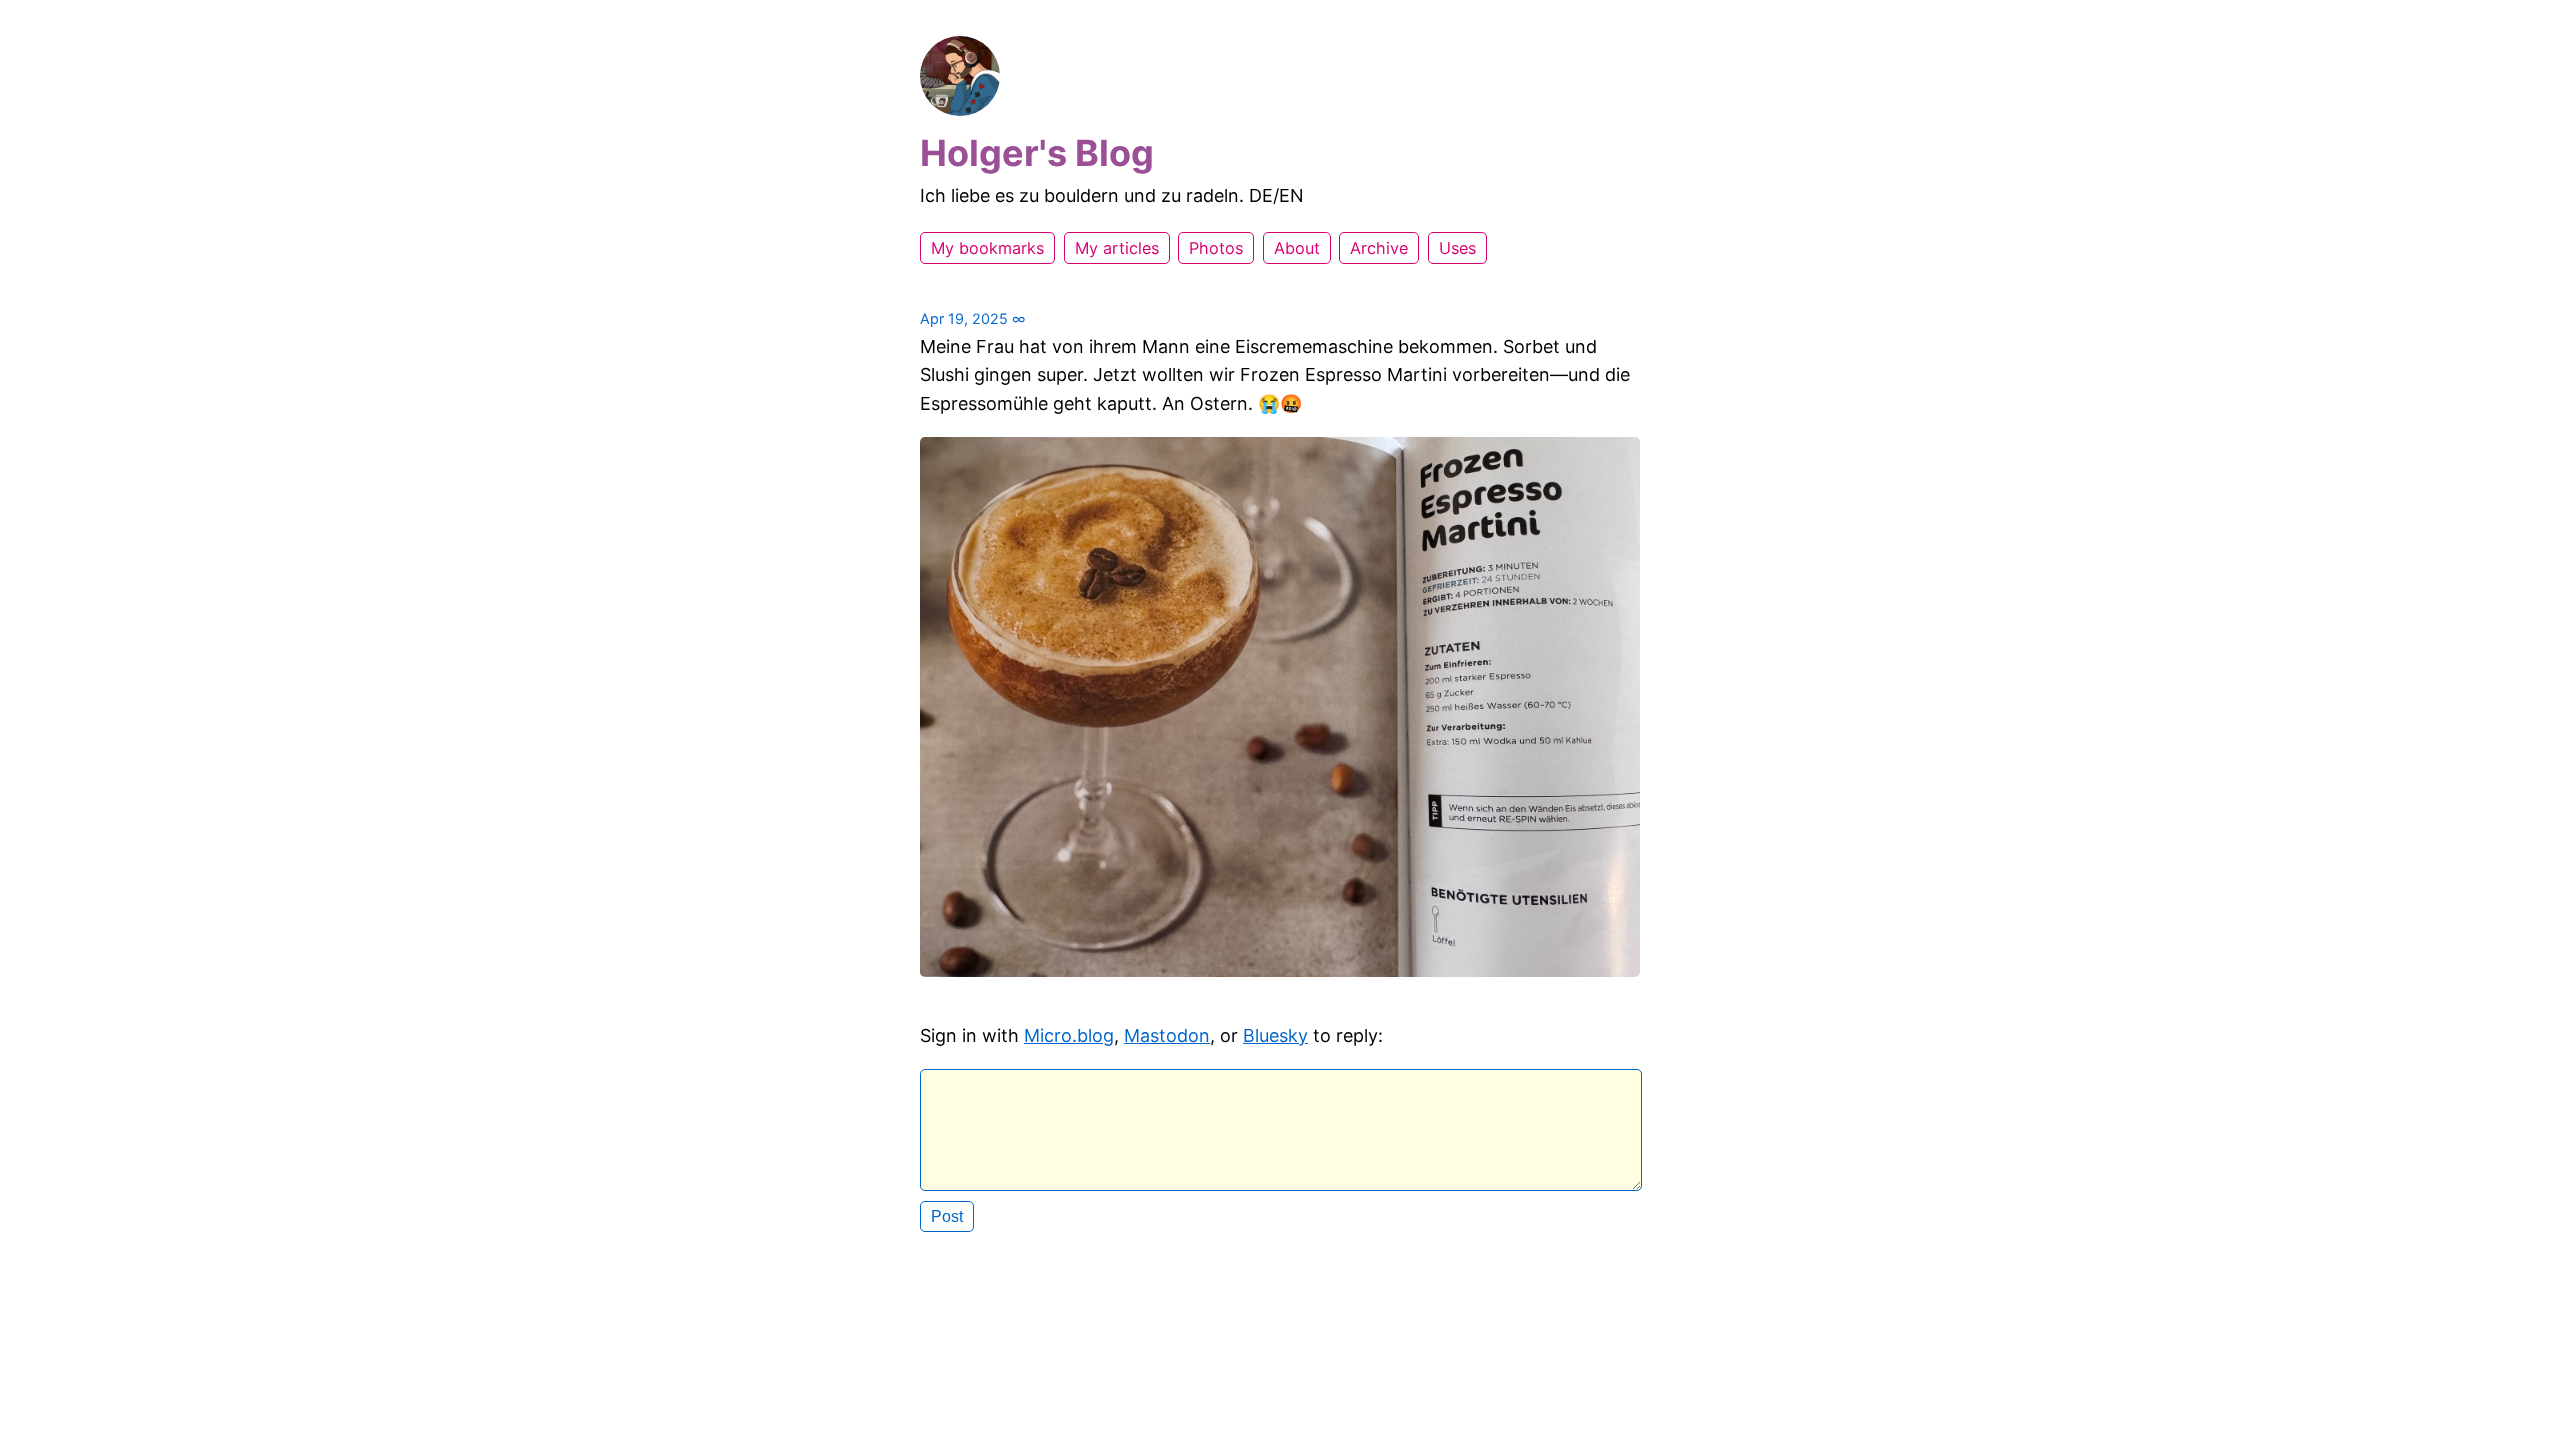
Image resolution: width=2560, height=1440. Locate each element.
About (1297, 248)
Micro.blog (1069, 1035)
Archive (1379, 248)
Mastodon (1167, 1035)
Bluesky (1275, 1035)
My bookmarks (987, 248)
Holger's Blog (1037, 153)
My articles (1117, 248)
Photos (1216, 248)
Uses (1457, 248)
